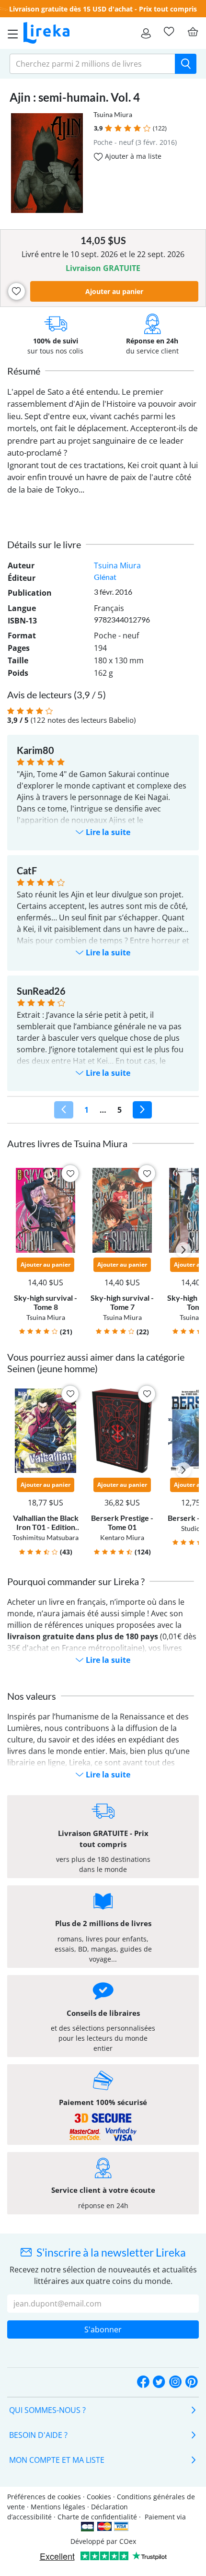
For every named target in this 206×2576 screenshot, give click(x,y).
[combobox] (92, 64)
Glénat (105, 577)
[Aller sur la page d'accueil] (46, 33)
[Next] (142, 1110)
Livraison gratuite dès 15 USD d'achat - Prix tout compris (103, 9)
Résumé (24, 371)
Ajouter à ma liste (132, 156)
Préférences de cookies (44, 2497)
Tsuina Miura (113, 114)
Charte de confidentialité (97, 2517)
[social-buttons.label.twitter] (159, 2382)
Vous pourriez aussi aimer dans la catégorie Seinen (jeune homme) (96, 1363)
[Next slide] (183, 1250)
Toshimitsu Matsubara (46, 1537)
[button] (109, 128)
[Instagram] (175, 2382)
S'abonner (103, 2329)
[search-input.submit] (186, 64)
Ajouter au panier (114, 291)
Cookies (99, 2497)
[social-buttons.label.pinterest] (192, 2382)
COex (128, 2541)
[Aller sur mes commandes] (146, 33)
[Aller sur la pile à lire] (169, 32)
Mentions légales (58, 2507)
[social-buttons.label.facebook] (143, 2382)
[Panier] (193, 32)
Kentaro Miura (122, 1537)
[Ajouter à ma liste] (17, 291)
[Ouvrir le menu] (10, 33)
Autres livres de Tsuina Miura (67, 1143)
